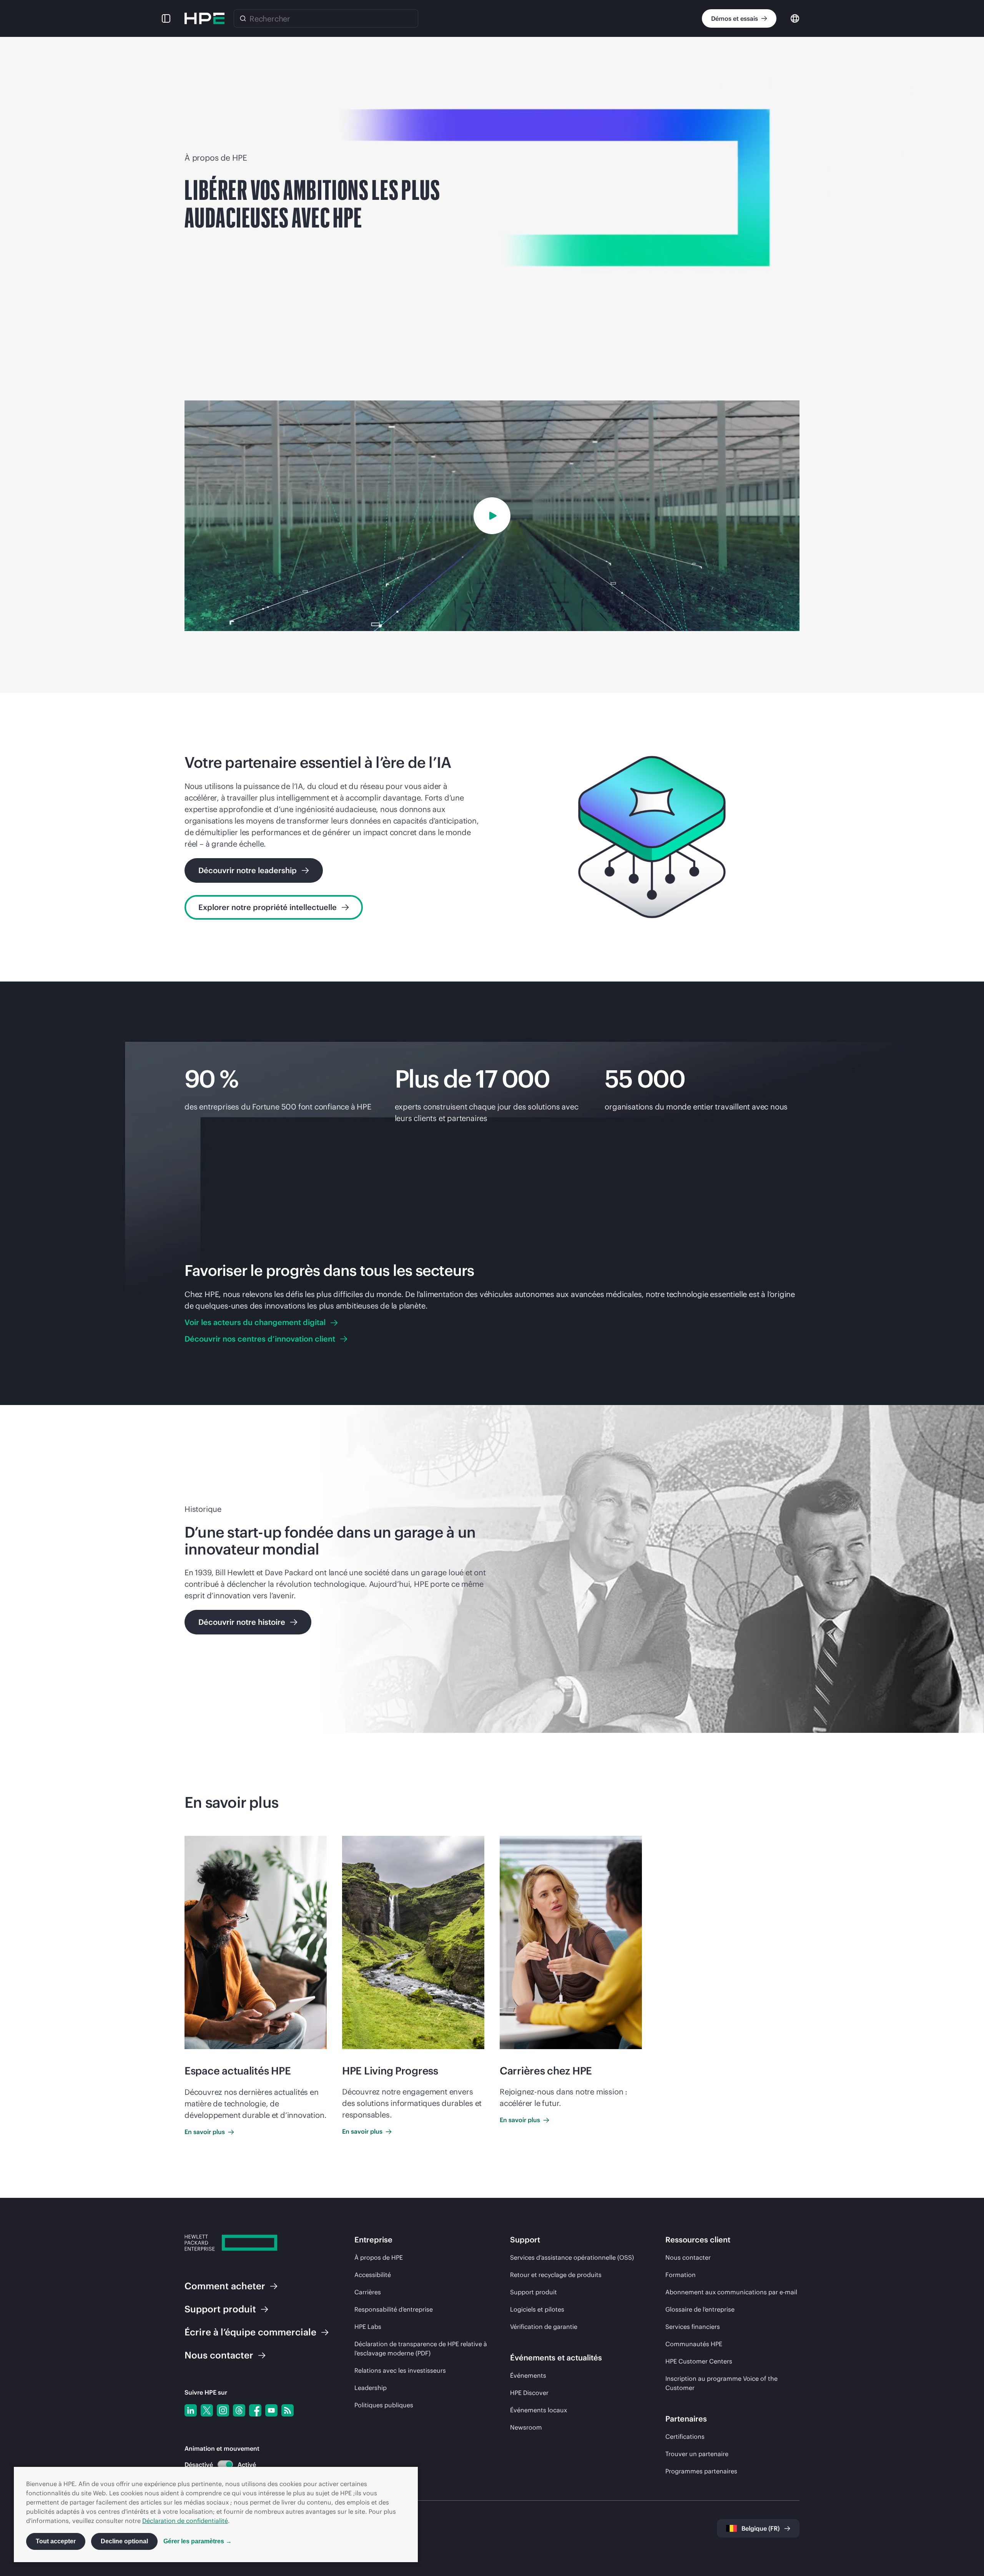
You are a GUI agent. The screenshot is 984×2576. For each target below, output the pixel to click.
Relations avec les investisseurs (400, 2370)
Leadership (371, 2388)
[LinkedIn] (191, 2410)
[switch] (221, 2465)
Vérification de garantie (544, 2327)
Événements (528, 2375)
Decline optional (124, 2541)
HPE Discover (529, 2393)
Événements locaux (539, 2410)
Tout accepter (56, 2541)
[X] (207, 2410)
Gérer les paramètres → (198, 2541)
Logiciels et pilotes (537, 2309)
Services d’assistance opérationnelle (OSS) (572, 2257)
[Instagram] (223, 2410)
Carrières (368, 2292)
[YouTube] (271, 2410)
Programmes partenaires (701, 2471)
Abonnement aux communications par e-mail (731, 2292)
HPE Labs (368, 2327)
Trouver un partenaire (697, 2454)
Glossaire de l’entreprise (700, 2309)
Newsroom (526, 2427)
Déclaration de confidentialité (185, 2521)
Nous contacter (688, 2257)
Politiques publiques (384, 2405)
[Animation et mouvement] (225, 2465)
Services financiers (693, 2327)
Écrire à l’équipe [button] (250, 2332)
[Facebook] (255, 2410)
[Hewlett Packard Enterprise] (204, 18)
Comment (225, 2286)
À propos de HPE (379, 2257)
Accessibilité (373, 2275)
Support (220, 2309)
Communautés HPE (694, 2344)
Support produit (534, 2292)
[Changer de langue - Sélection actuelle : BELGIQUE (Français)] (795, 18)
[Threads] (239, 2410)
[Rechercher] (243, 18)
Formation (681, 2275)
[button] (166, 18)
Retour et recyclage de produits (556, 2275)
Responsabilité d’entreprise (394, 2309)
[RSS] (288, 2410)
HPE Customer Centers (699, 2361)
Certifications (685, 2436)
